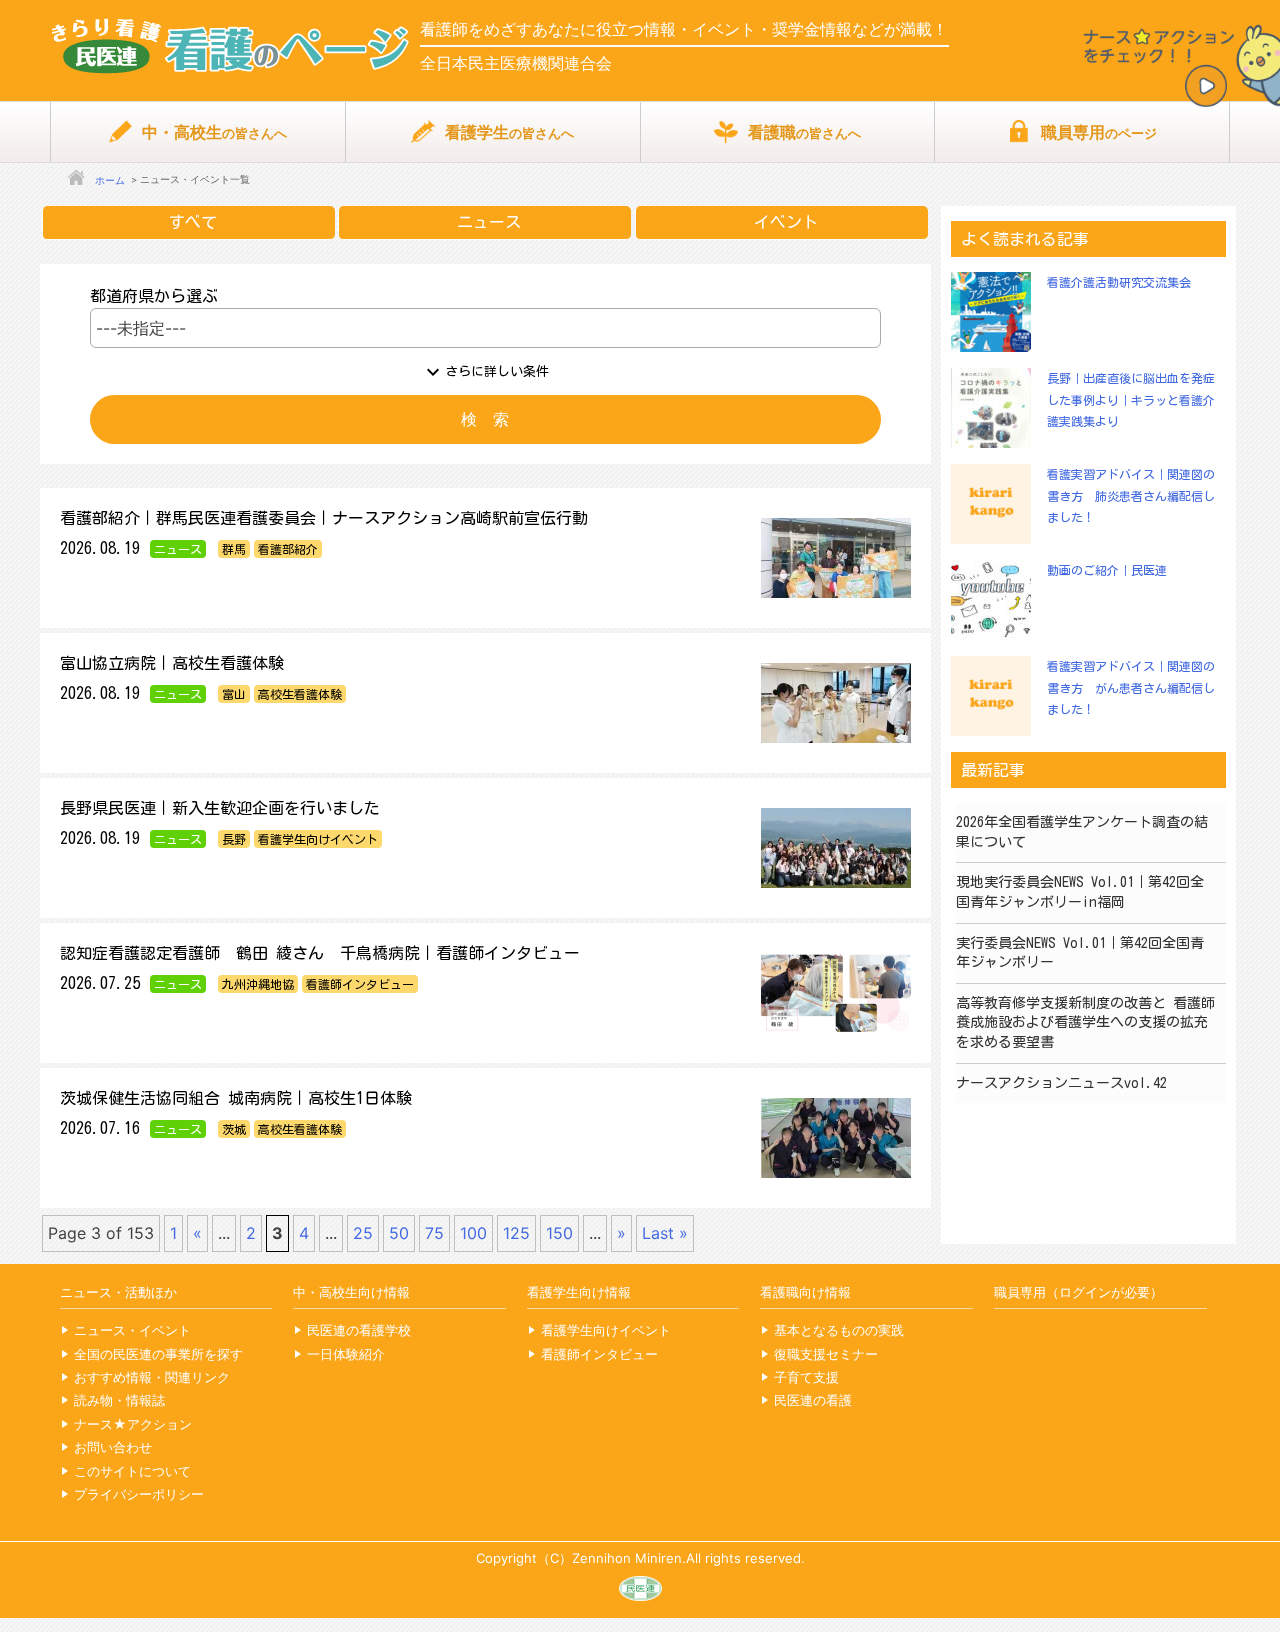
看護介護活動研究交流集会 (1119, 282)
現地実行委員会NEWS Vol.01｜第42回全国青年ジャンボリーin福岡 (1080, 892)
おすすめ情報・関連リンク (152, 1377)
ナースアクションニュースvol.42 (1061, 1083)
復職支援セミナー (826, 1354)
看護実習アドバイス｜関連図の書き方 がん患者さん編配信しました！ (1131, 687)
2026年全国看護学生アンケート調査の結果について (1082, 832)
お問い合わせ (113, 1447)
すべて (193, 222)
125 (516, 1233)
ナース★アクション (133, 1424)
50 (399, 1233)
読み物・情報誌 (119, 1400)
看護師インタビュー (599, 1354)
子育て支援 (806, 1377)
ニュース (489, 222)
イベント (786, 222)
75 (434, 1233)
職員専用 (1099, 132)
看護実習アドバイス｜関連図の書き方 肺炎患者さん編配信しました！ (1131, 495)
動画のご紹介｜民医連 (1107, 570)
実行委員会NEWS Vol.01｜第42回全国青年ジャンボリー (1080, 953)
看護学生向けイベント (606, 1330)
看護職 (804, 132)
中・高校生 (214, 132)
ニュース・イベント (132, 1330)
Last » (665, 1233)
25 (363, 1233)
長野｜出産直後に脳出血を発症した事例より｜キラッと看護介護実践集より (1131, 399)
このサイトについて (132, 1471)
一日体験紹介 (346, 1354)
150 (559, 1233)
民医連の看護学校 (359, 1330)
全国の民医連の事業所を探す (158, 1354)
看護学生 (509, 132)
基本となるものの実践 (839, 1330)
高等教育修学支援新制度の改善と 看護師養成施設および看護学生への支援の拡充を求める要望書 (1085, 1022)
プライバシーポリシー (139, 1494)
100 (473, 1233)
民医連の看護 (813, 1400)
